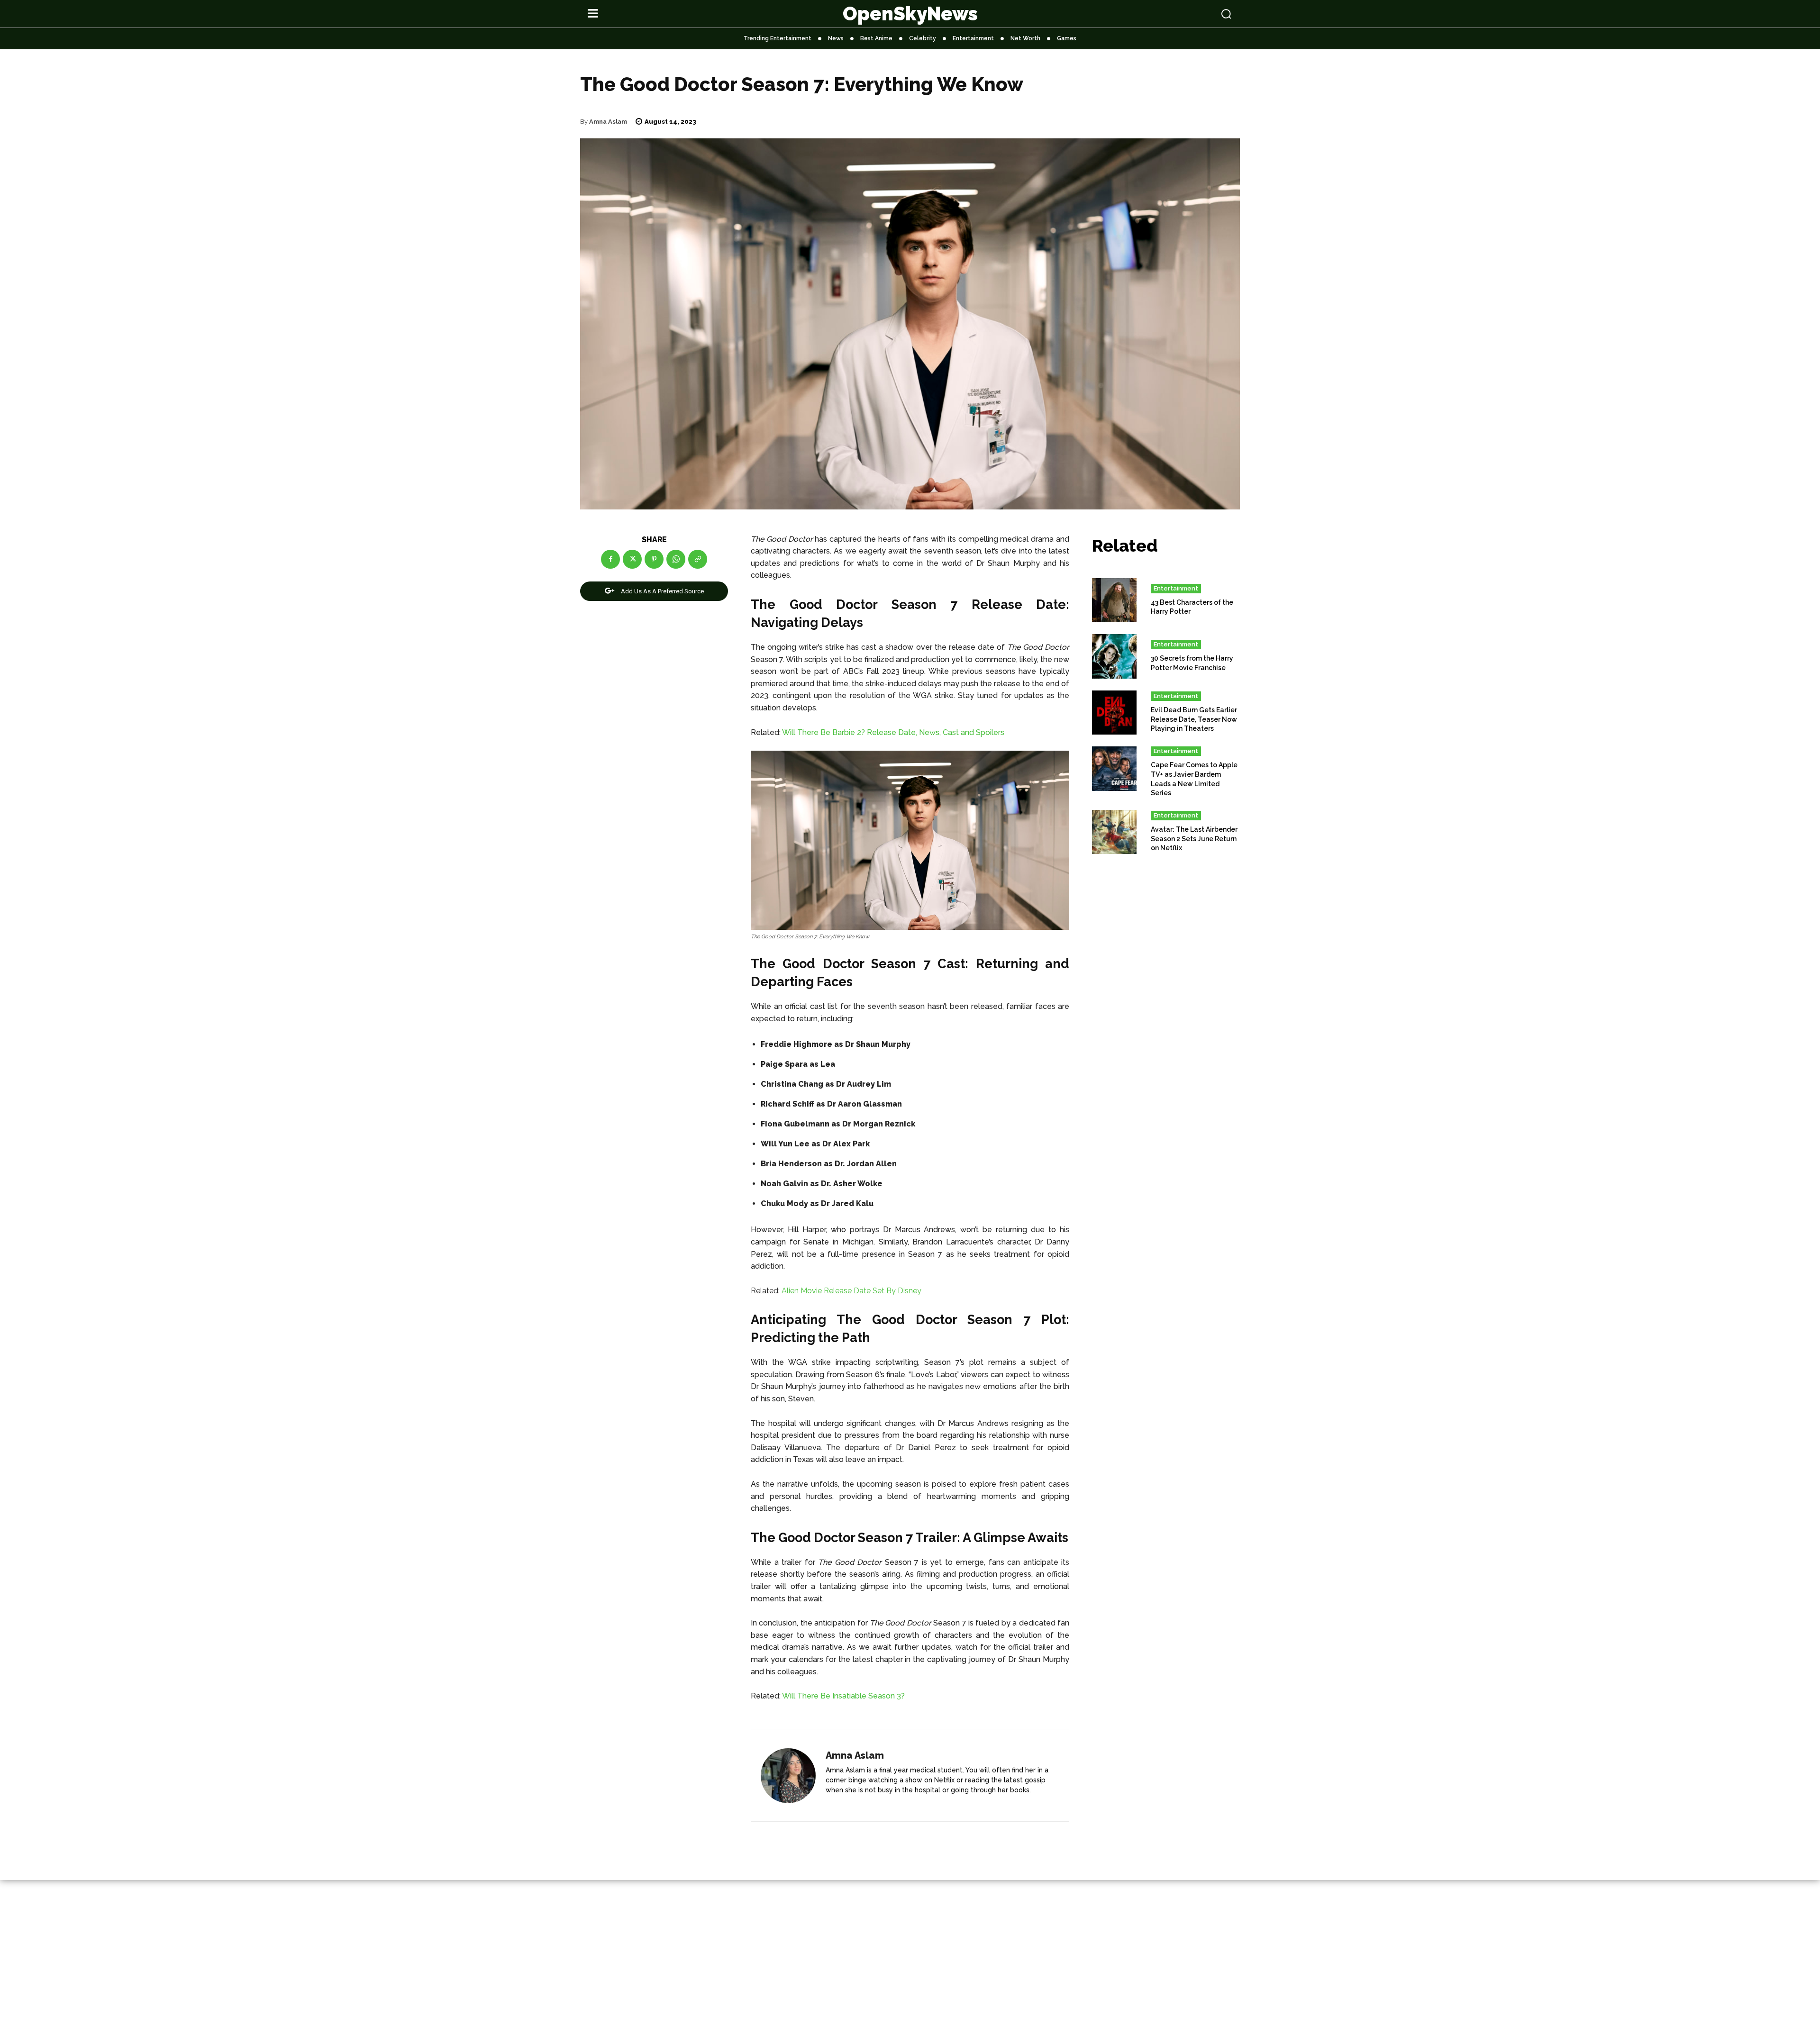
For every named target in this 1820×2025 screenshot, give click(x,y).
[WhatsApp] (676, 559)
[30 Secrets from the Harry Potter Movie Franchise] (1114, 656)
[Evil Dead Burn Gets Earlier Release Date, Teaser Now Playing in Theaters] (1114, 713)
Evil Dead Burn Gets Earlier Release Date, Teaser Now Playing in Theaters (1194, 719)
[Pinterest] (654, 559)
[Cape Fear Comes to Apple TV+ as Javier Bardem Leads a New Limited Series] (1114, 769)
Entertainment (1176, 588)
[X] (632, 559)
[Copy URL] (698, 559)
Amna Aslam (608, 122)
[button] (1167, 14)
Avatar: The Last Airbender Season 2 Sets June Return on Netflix (1194, 839)
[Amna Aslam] (788, 1776)
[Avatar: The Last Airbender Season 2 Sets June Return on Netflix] (1114, 832)
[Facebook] (610, 559)
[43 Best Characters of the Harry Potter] (1114, 600)
